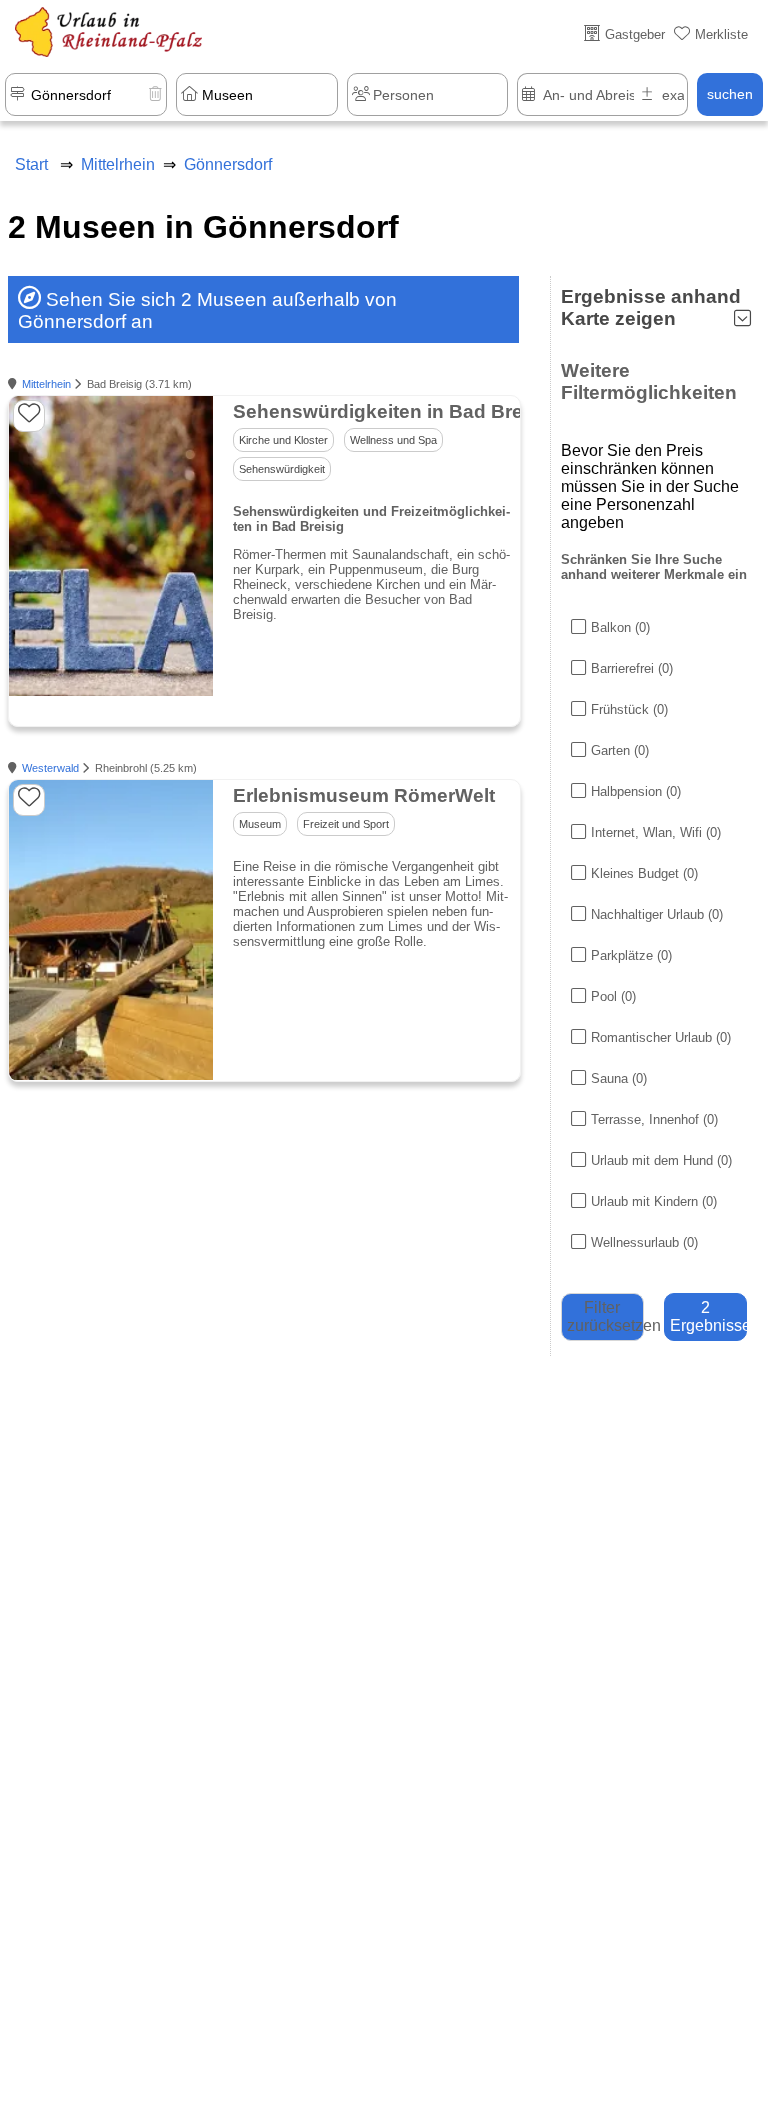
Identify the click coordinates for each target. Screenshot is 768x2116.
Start (31, 164)
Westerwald (50, 768)
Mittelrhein (46, 384)
